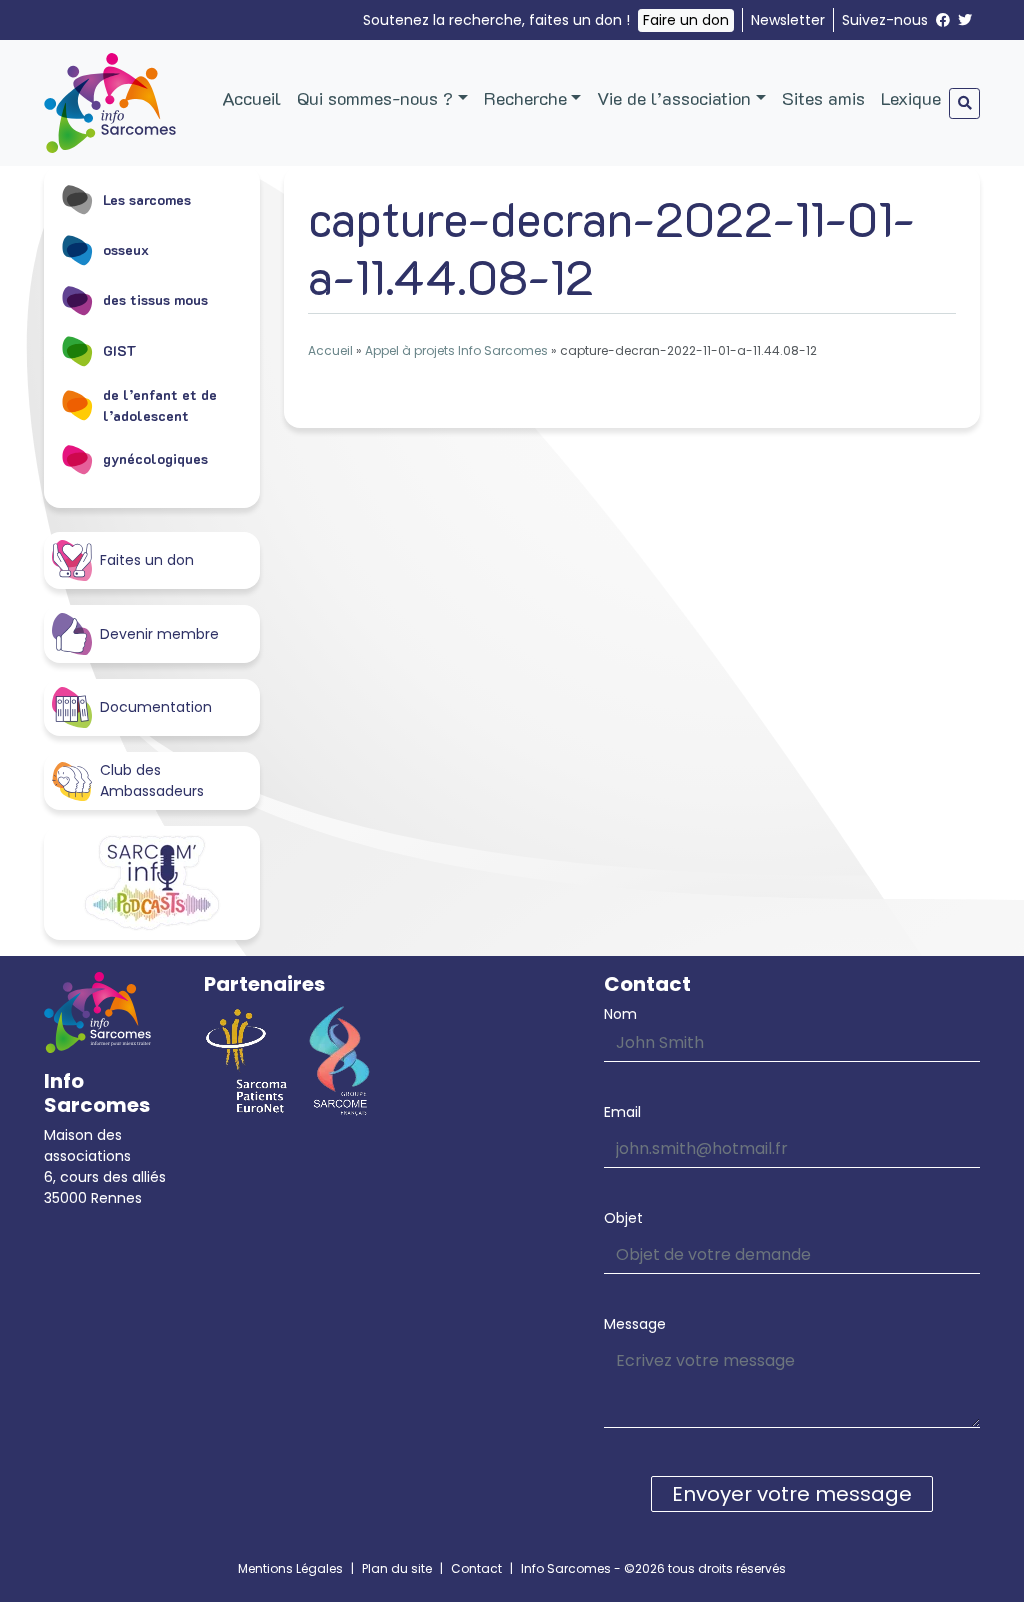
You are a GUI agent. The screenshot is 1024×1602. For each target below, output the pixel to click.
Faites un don (147, 560)
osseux (126, 249)
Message (635, 1324)
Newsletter (788, 20)
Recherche (525, 98)
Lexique (911, 98)
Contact (476, 1568)
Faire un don (686, 20)
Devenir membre (159, 634)
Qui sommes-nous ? (375, 98)
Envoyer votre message (792, 1494)
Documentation (156, 707)
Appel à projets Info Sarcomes (456, 350)
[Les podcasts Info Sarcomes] (152, 883)
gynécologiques (155, 458)
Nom (620, 1014)
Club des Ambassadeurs (152, 780)
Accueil (251, 98)
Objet (623, 1218)
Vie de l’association (674, 98)
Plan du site (397, 1568)
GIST (120, 350)
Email (622, 1112)
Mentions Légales (290, 1568)
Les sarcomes (147, 199)
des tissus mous (155, 299)
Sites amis (823, 98)
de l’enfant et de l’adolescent (160, 405)
